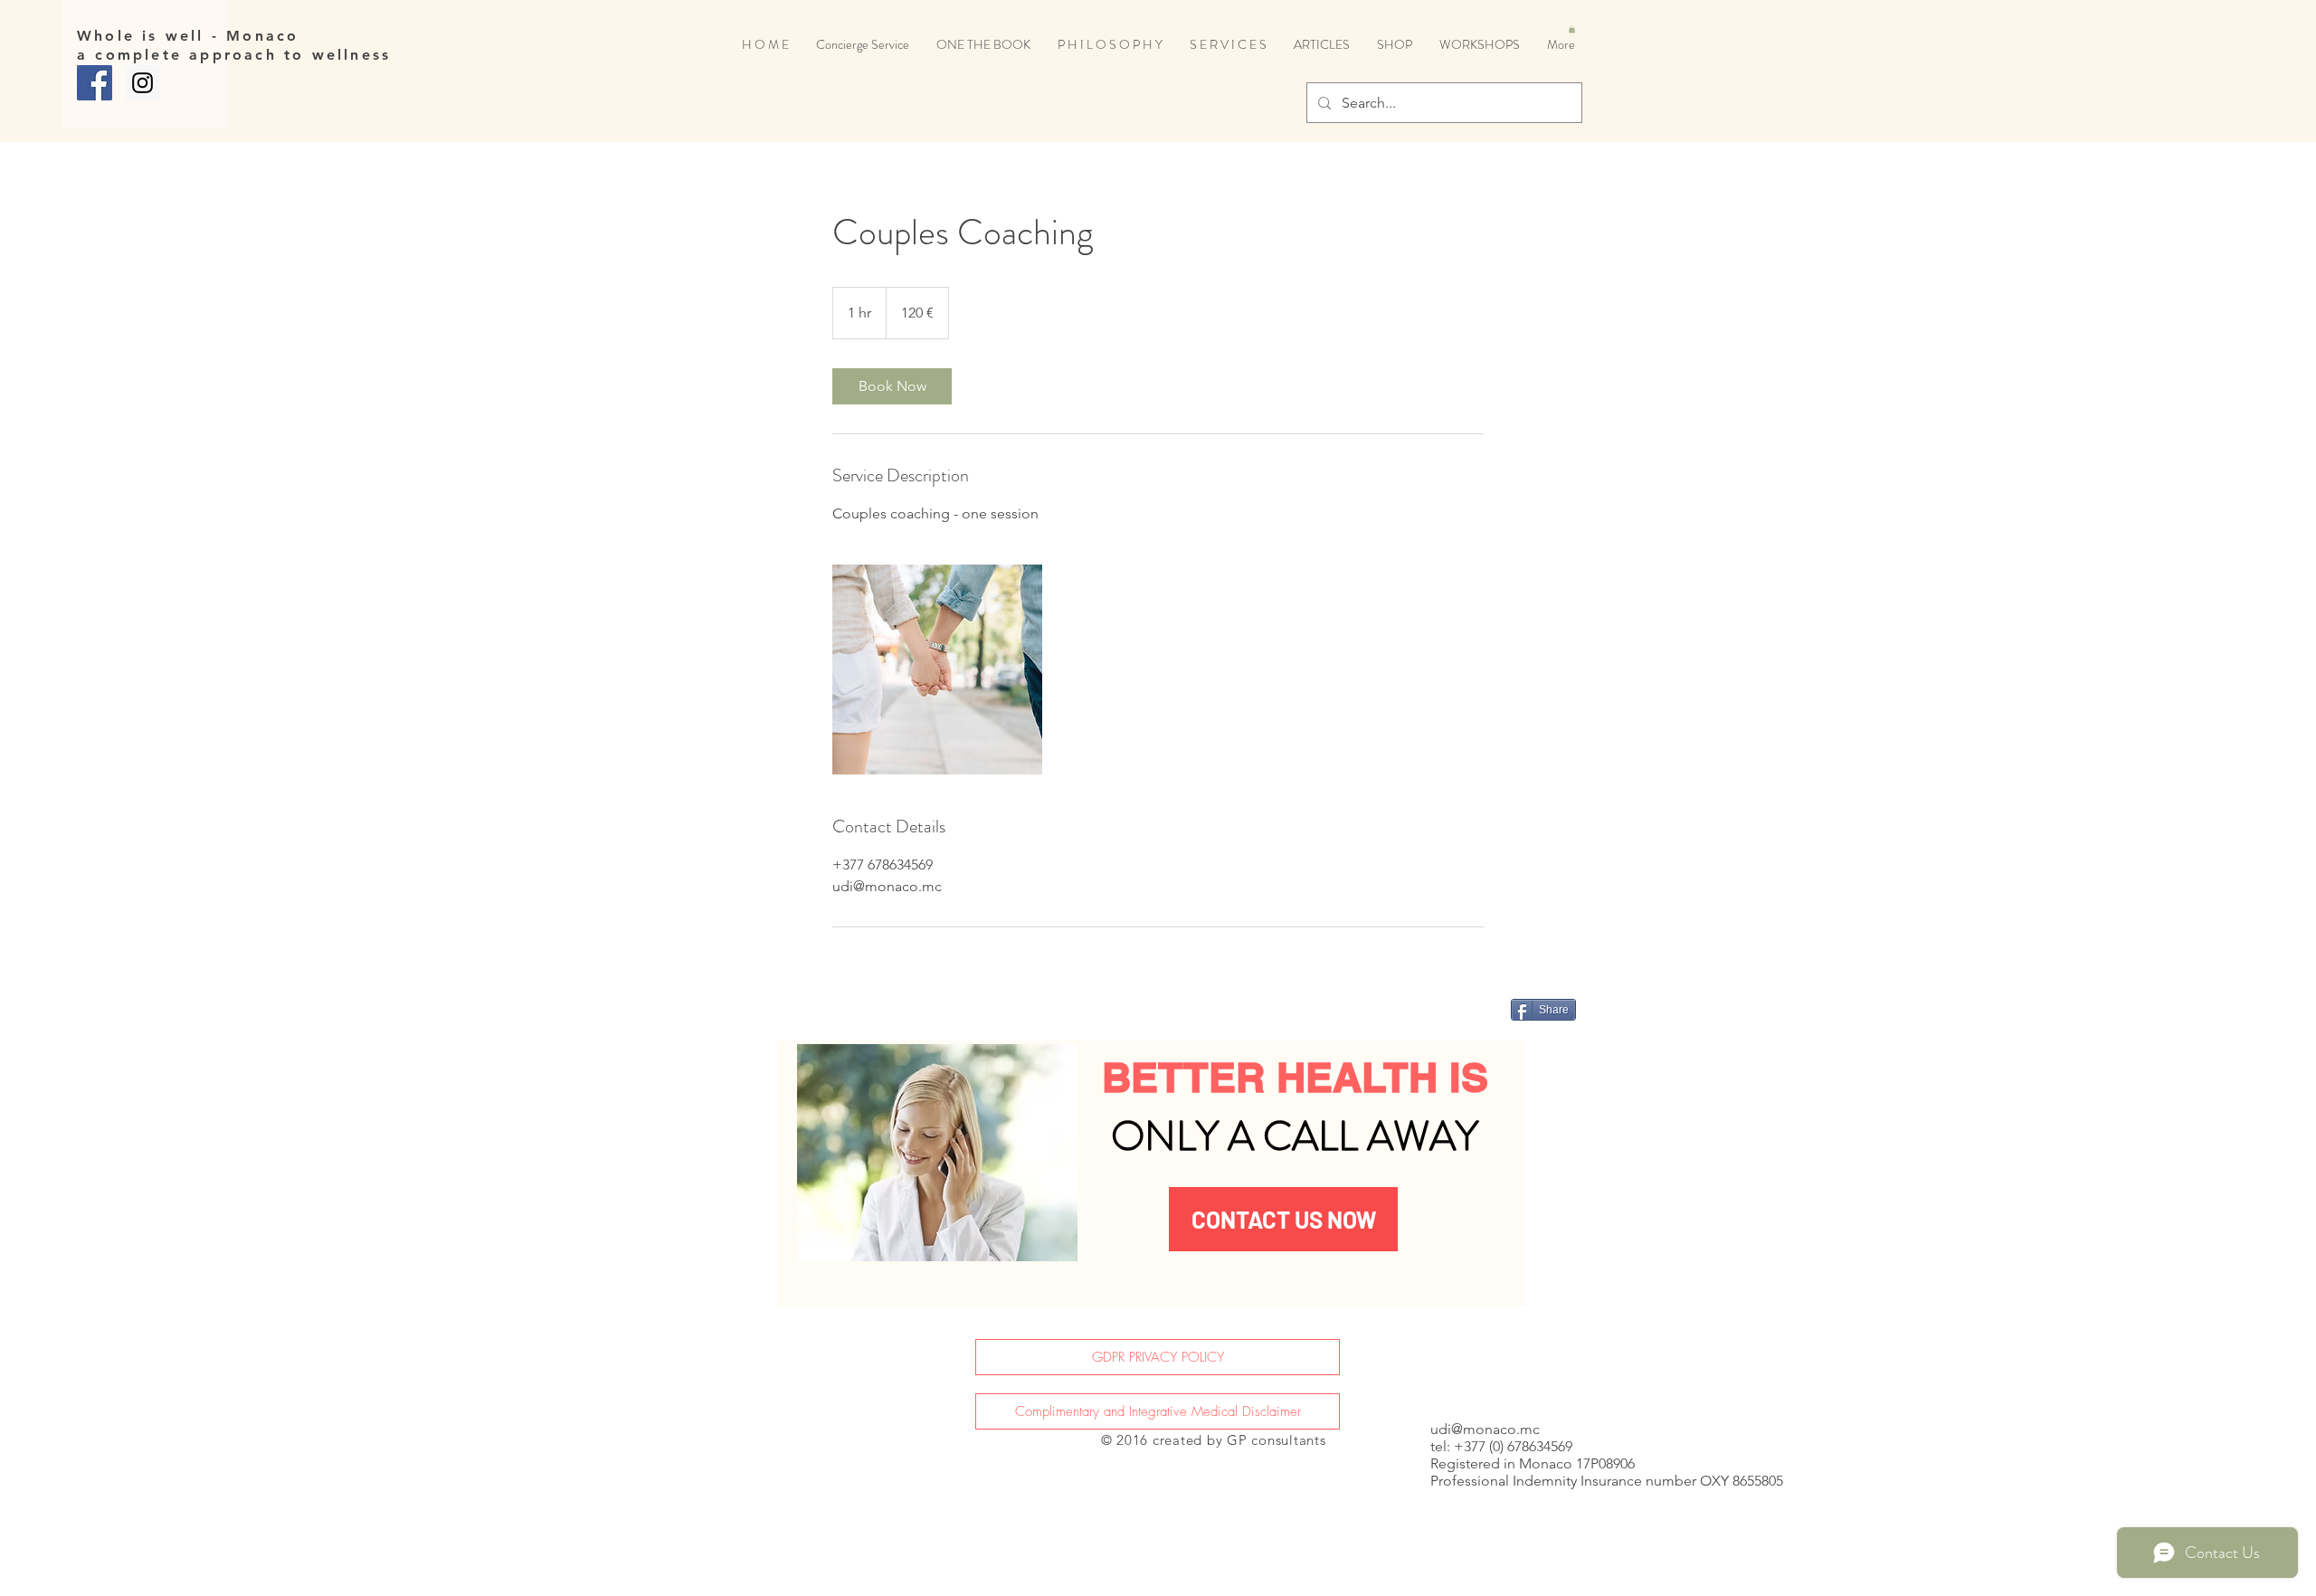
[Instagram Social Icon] (142, 83)
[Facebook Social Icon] (95, 83)
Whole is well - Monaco (188, 36)
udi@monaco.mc (1485, 1429)
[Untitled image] (937, 670)
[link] (892, 386)
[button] (1572, 29)
